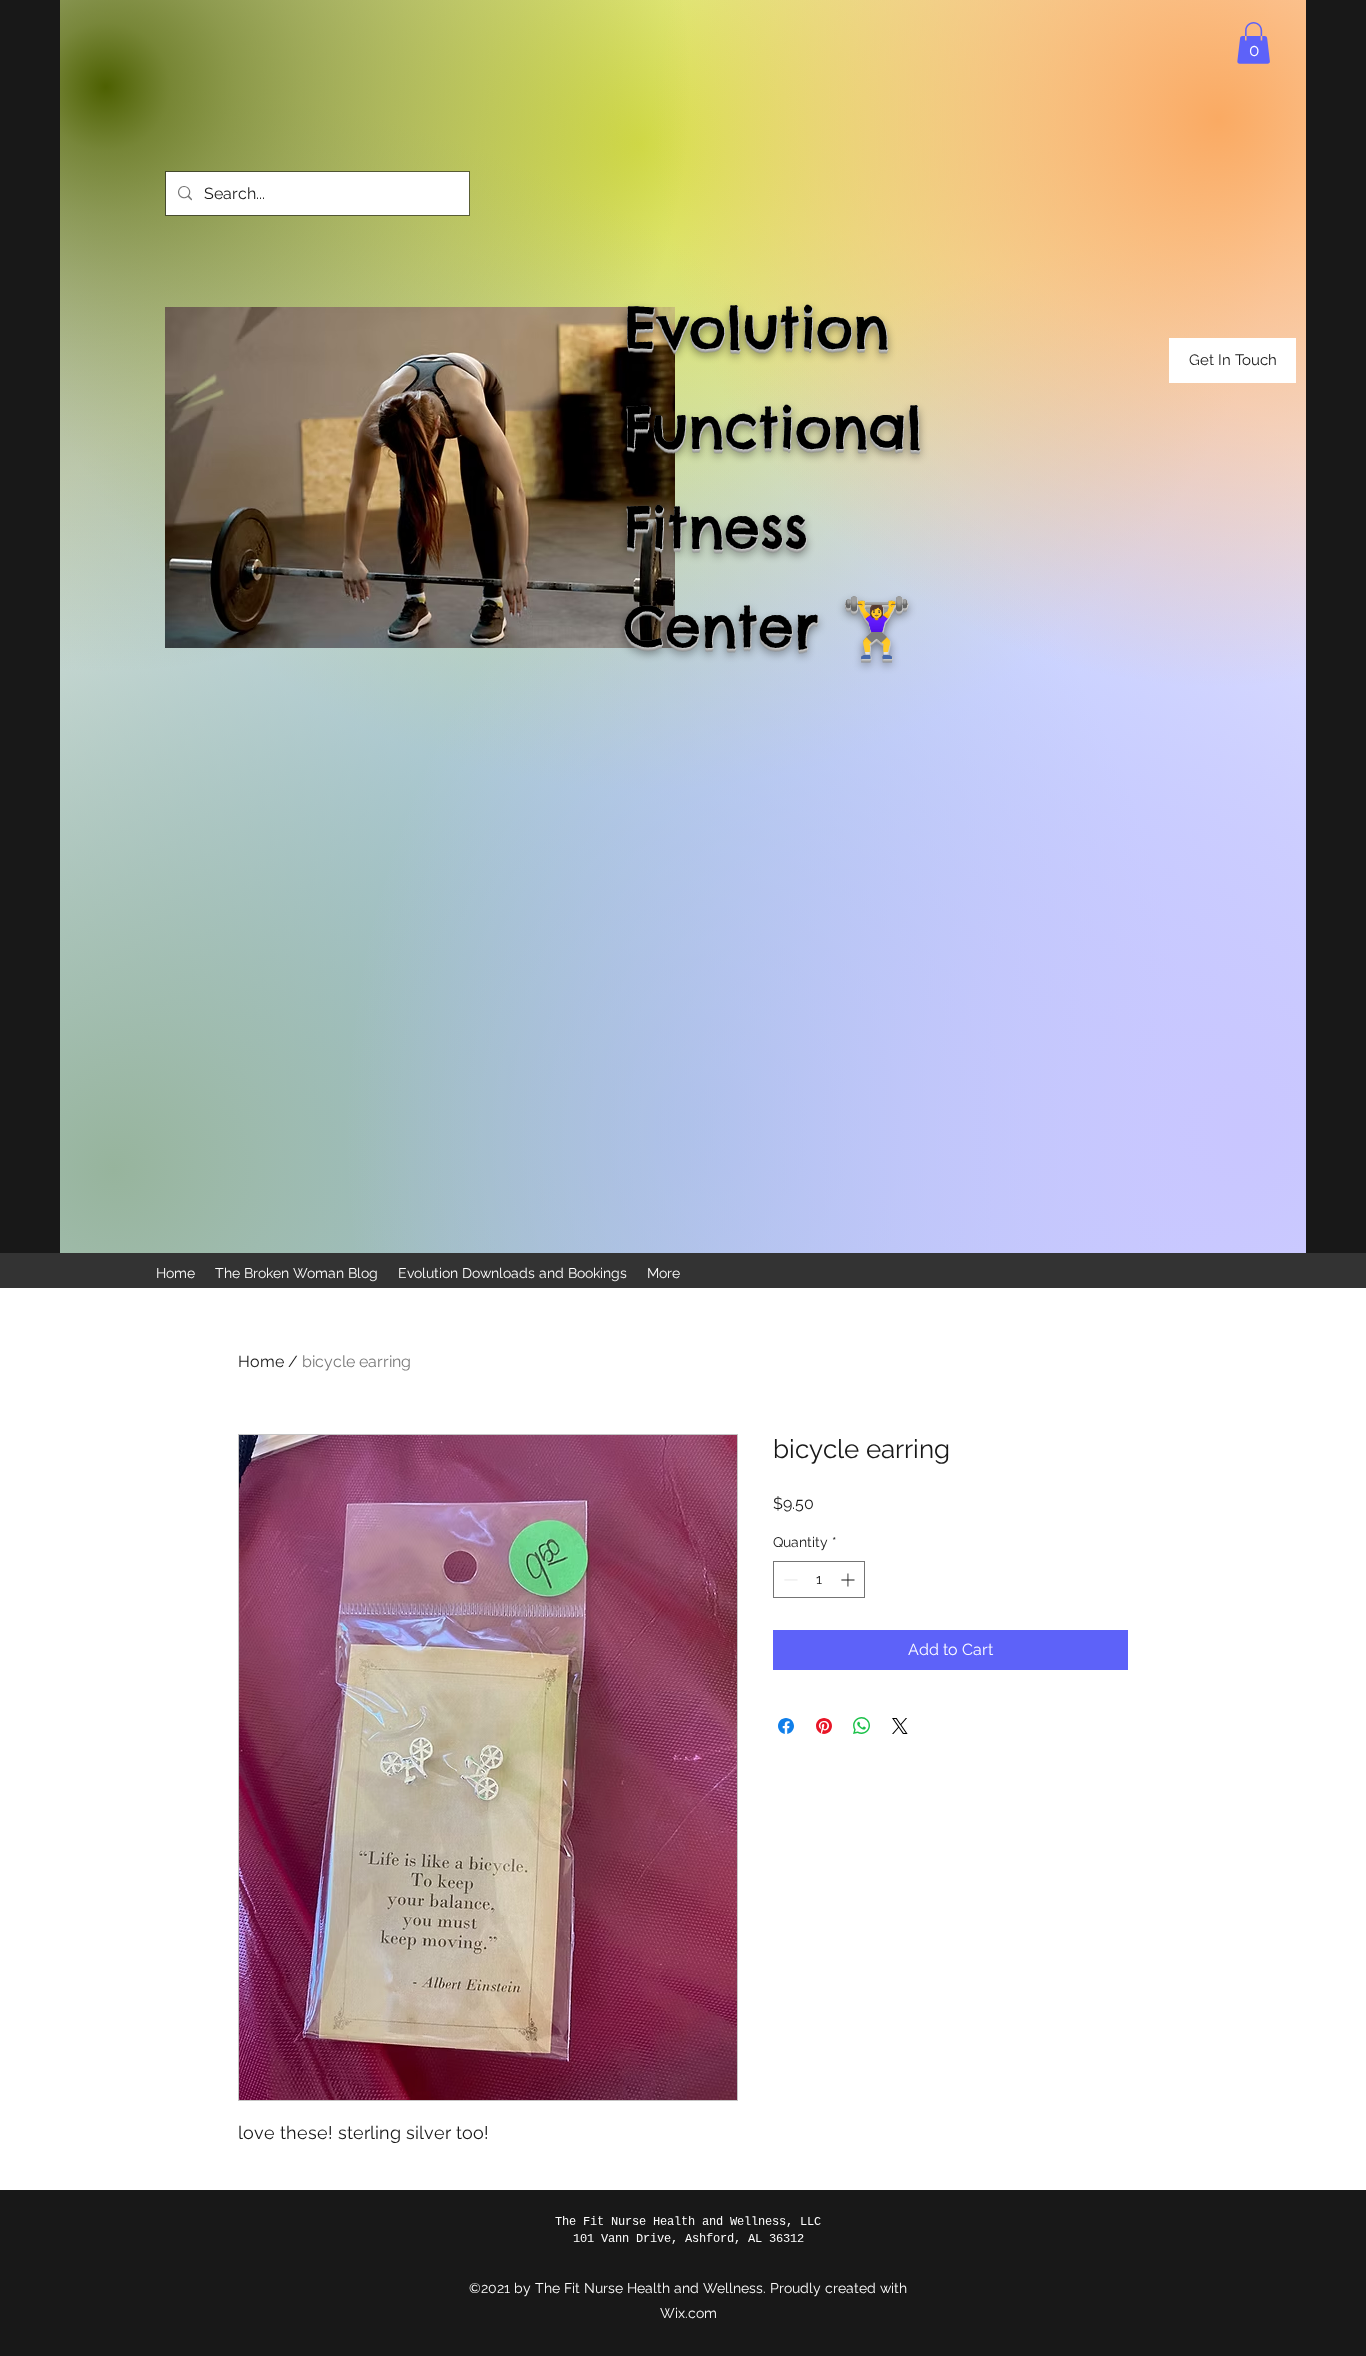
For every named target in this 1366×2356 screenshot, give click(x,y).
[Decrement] (788, 1579)
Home (261, 1361)
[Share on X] (900, 1726)
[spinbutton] (819, 1579)
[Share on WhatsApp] (862, 1726)
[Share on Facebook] (786, 1726)
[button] (1253, 43)
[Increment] (849, 1579)
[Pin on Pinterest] (824, 1726)
